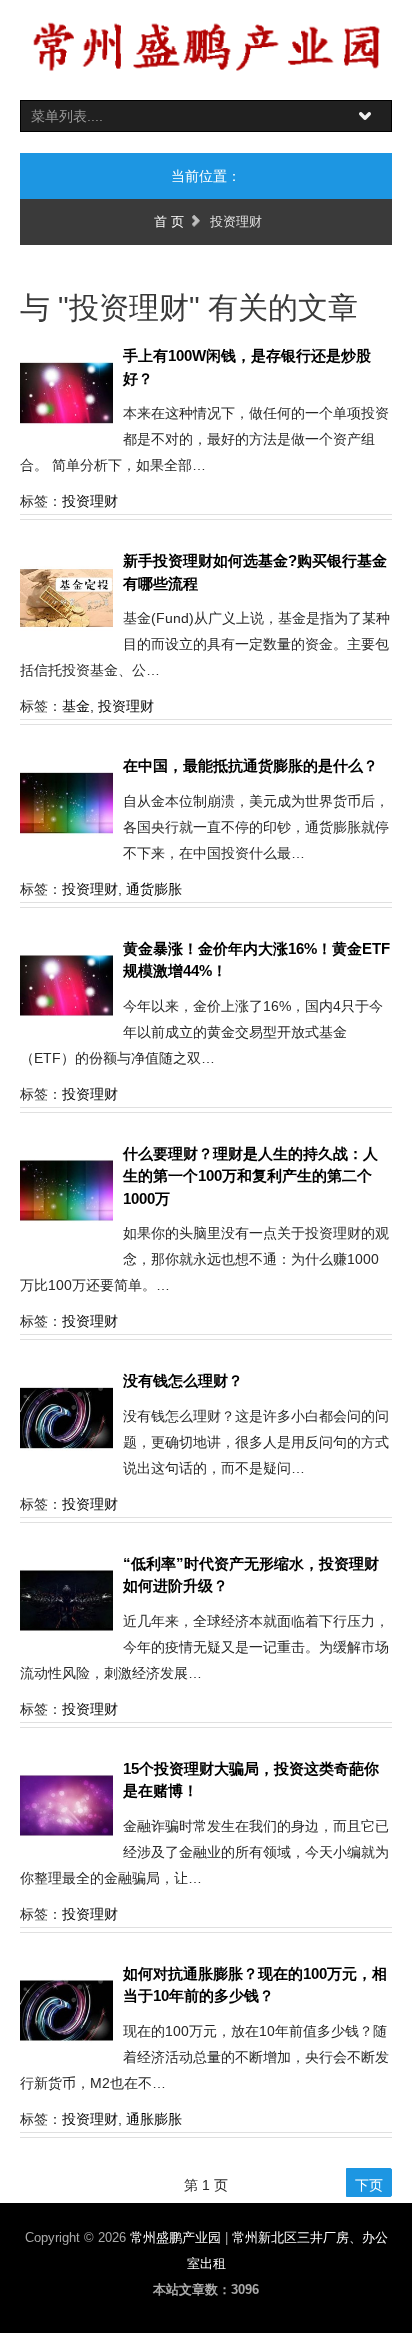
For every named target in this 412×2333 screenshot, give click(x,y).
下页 (369, 2185)
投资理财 (90, 501)
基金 (76, 706)
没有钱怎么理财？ (183, 1380)
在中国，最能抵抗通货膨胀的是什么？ (250, 765)
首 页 (169, 221)
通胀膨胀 (154, 2119)
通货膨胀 (154, 889)
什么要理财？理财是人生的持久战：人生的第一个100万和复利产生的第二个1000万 (250, 1176)
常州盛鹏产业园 (177, 2237)
